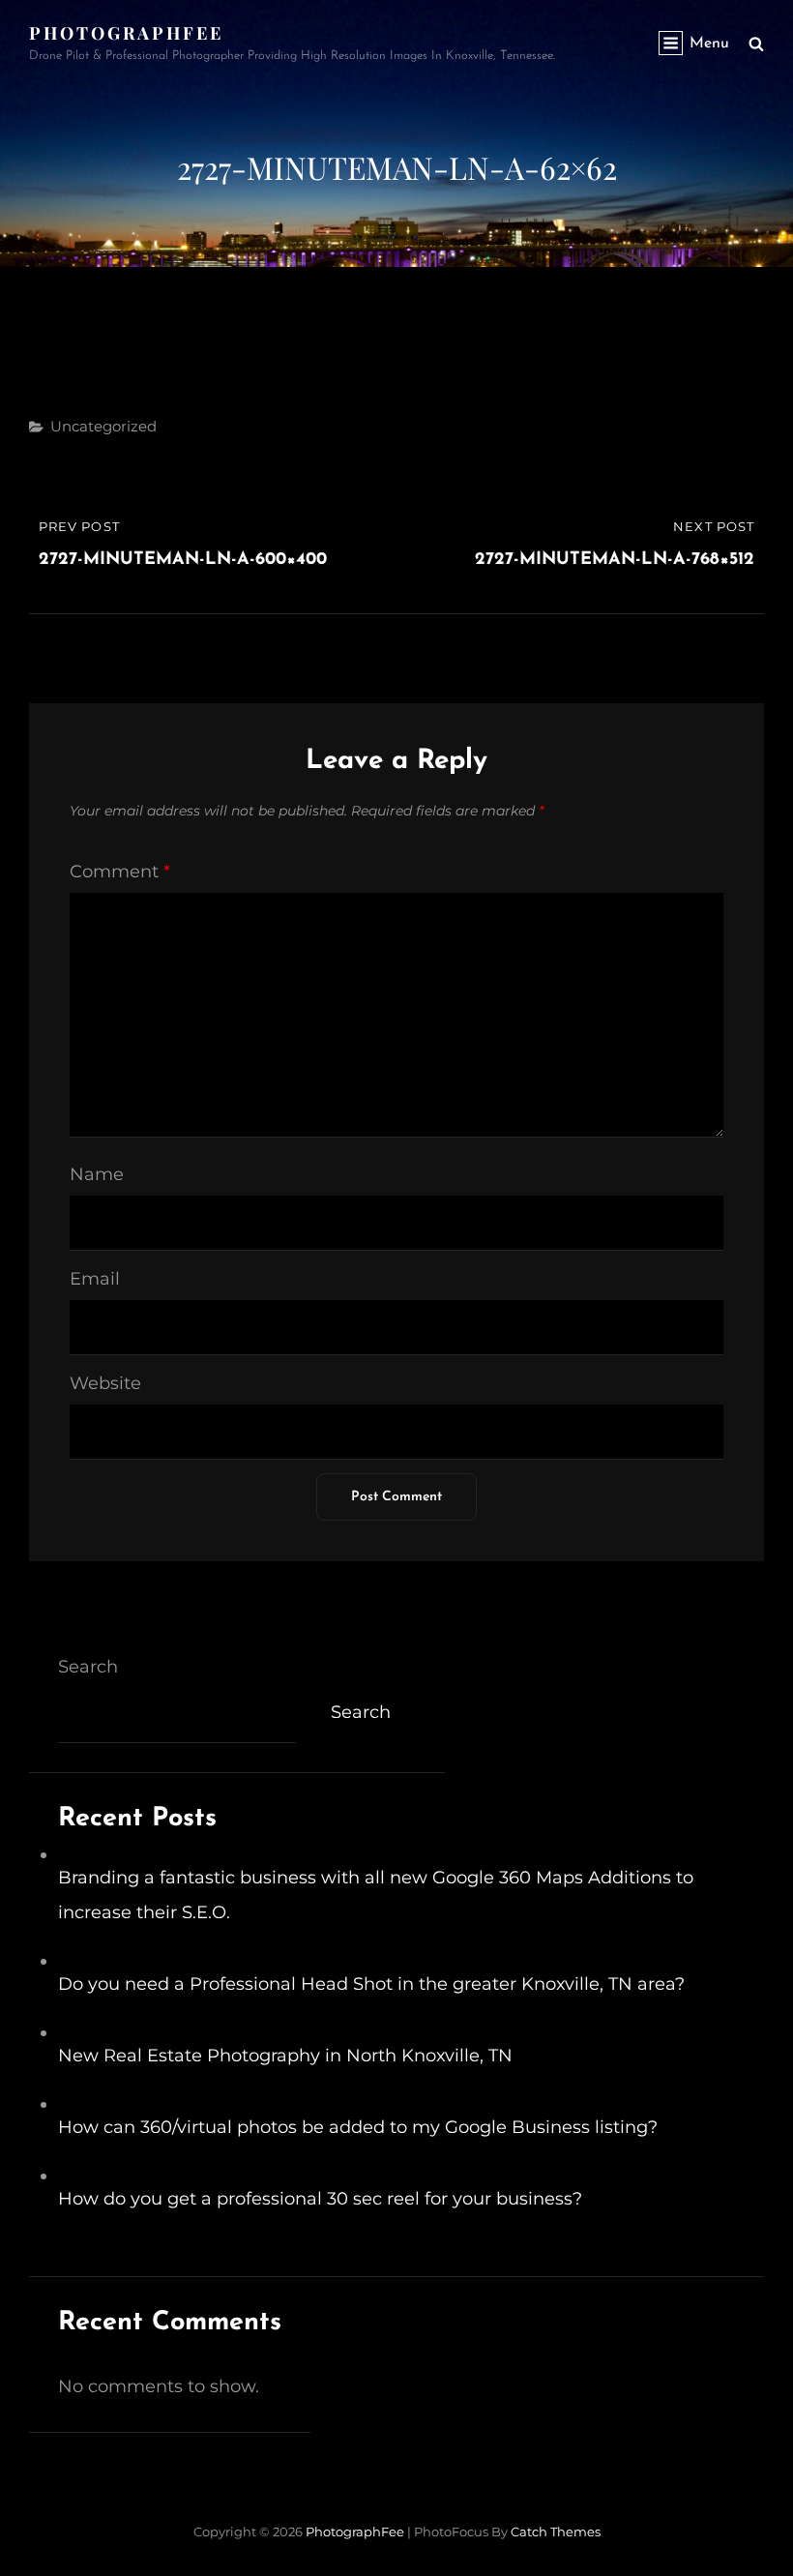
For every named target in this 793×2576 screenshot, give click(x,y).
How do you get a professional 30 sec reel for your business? (320, 2199)
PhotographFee (126, 33)
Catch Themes (556, 2532)
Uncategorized (103, 426)
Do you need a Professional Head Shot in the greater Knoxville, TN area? (371, 1984)
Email (95, 1279)
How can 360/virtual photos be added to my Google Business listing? (358, 2127)
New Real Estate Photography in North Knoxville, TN (285, 2056)
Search (88, 1667)
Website (105, 1383)
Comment (120, 872)
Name (97, 1174)
